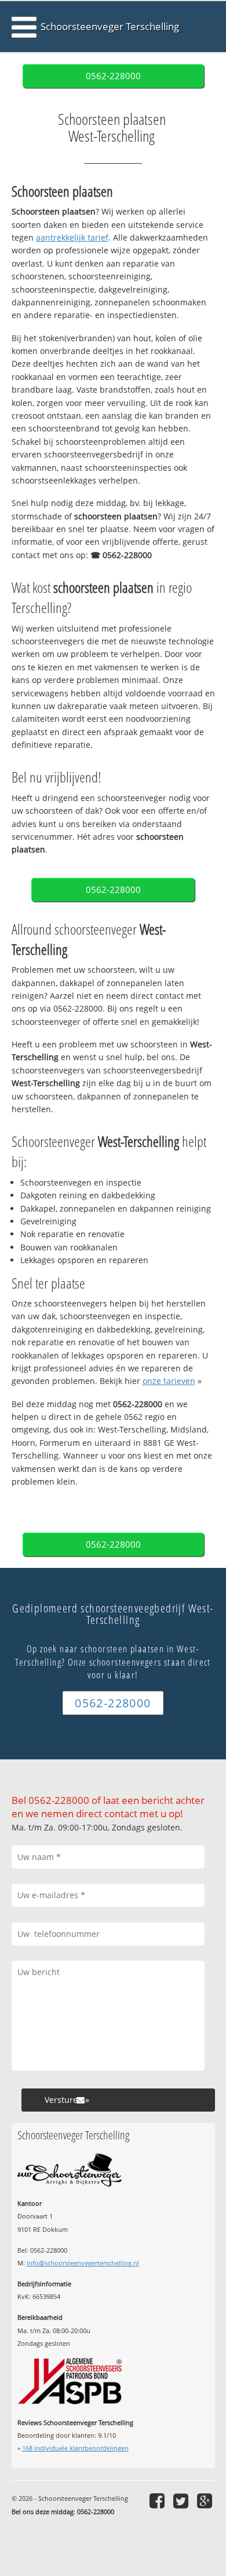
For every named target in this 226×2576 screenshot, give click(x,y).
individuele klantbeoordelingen (75, 2448)
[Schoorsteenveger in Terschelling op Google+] (206, 2501)
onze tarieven (169, 1381)
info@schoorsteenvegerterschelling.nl (83, 2263)
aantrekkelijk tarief (72, 237)
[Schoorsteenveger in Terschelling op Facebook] (158, 2501)
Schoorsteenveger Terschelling (110, 26)
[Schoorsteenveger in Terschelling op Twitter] (182, 2501)
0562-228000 (113, 76)
